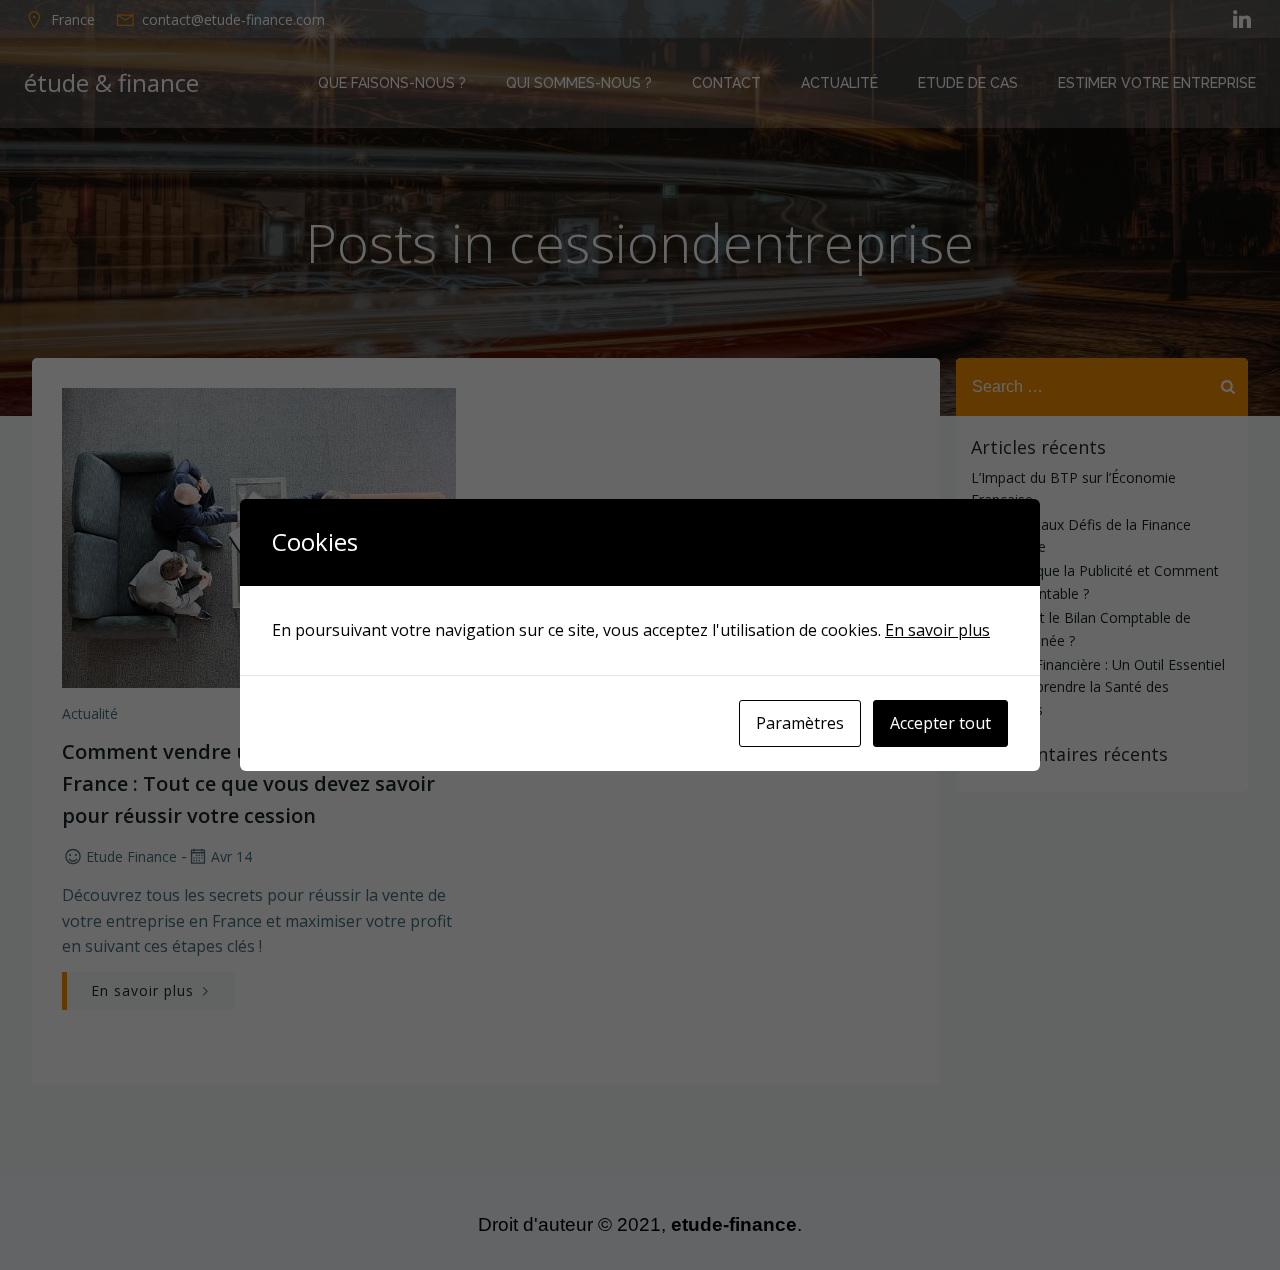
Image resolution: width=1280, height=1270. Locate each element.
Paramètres (800, 723)
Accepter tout (940, 723)
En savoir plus (937, 630)
